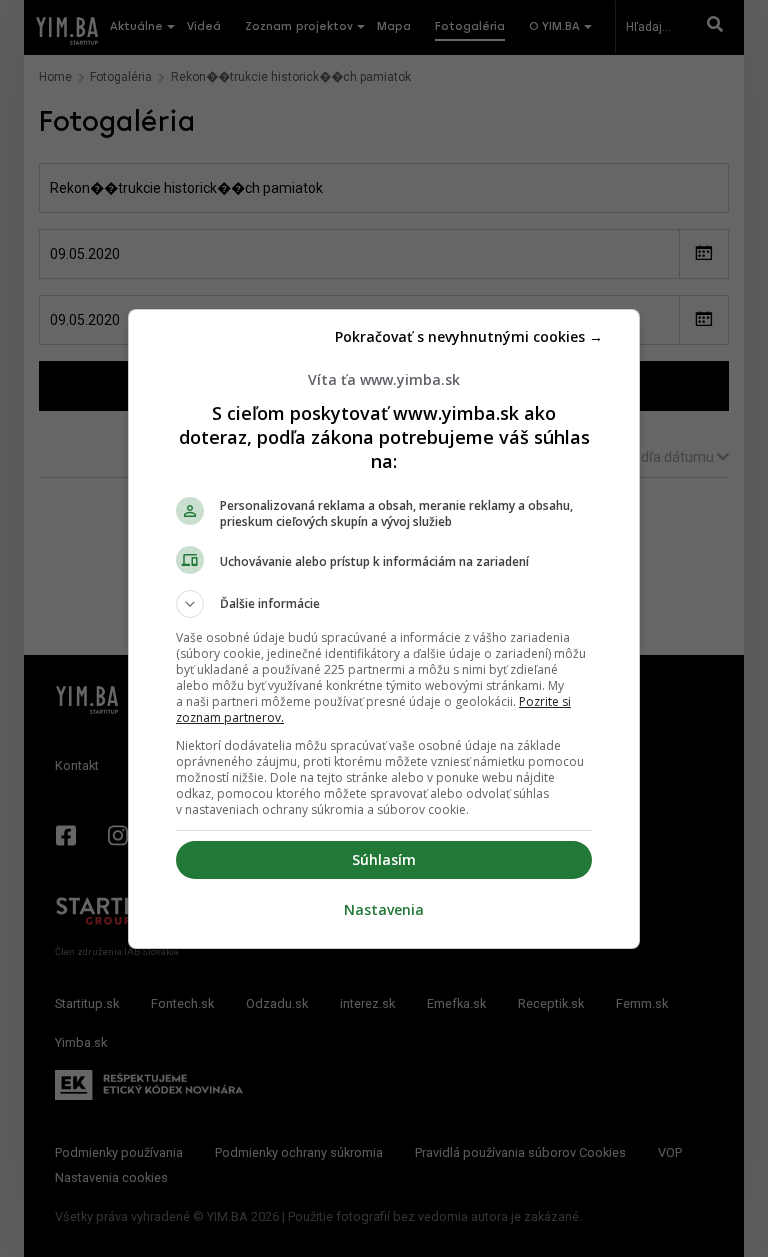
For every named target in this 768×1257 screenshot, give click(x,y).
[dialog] (384, 629)
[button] (384, 604)
